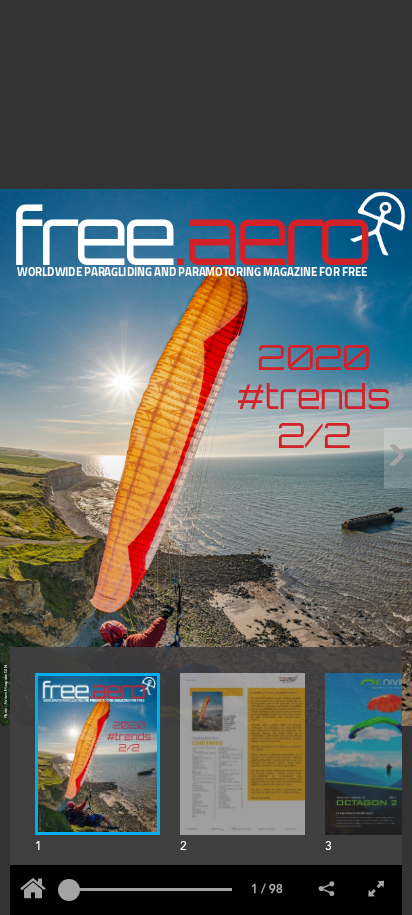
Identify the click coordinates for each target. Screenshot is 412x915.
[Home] (33, 890)
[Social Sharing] (327, 890)
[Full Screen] (377, 890)
